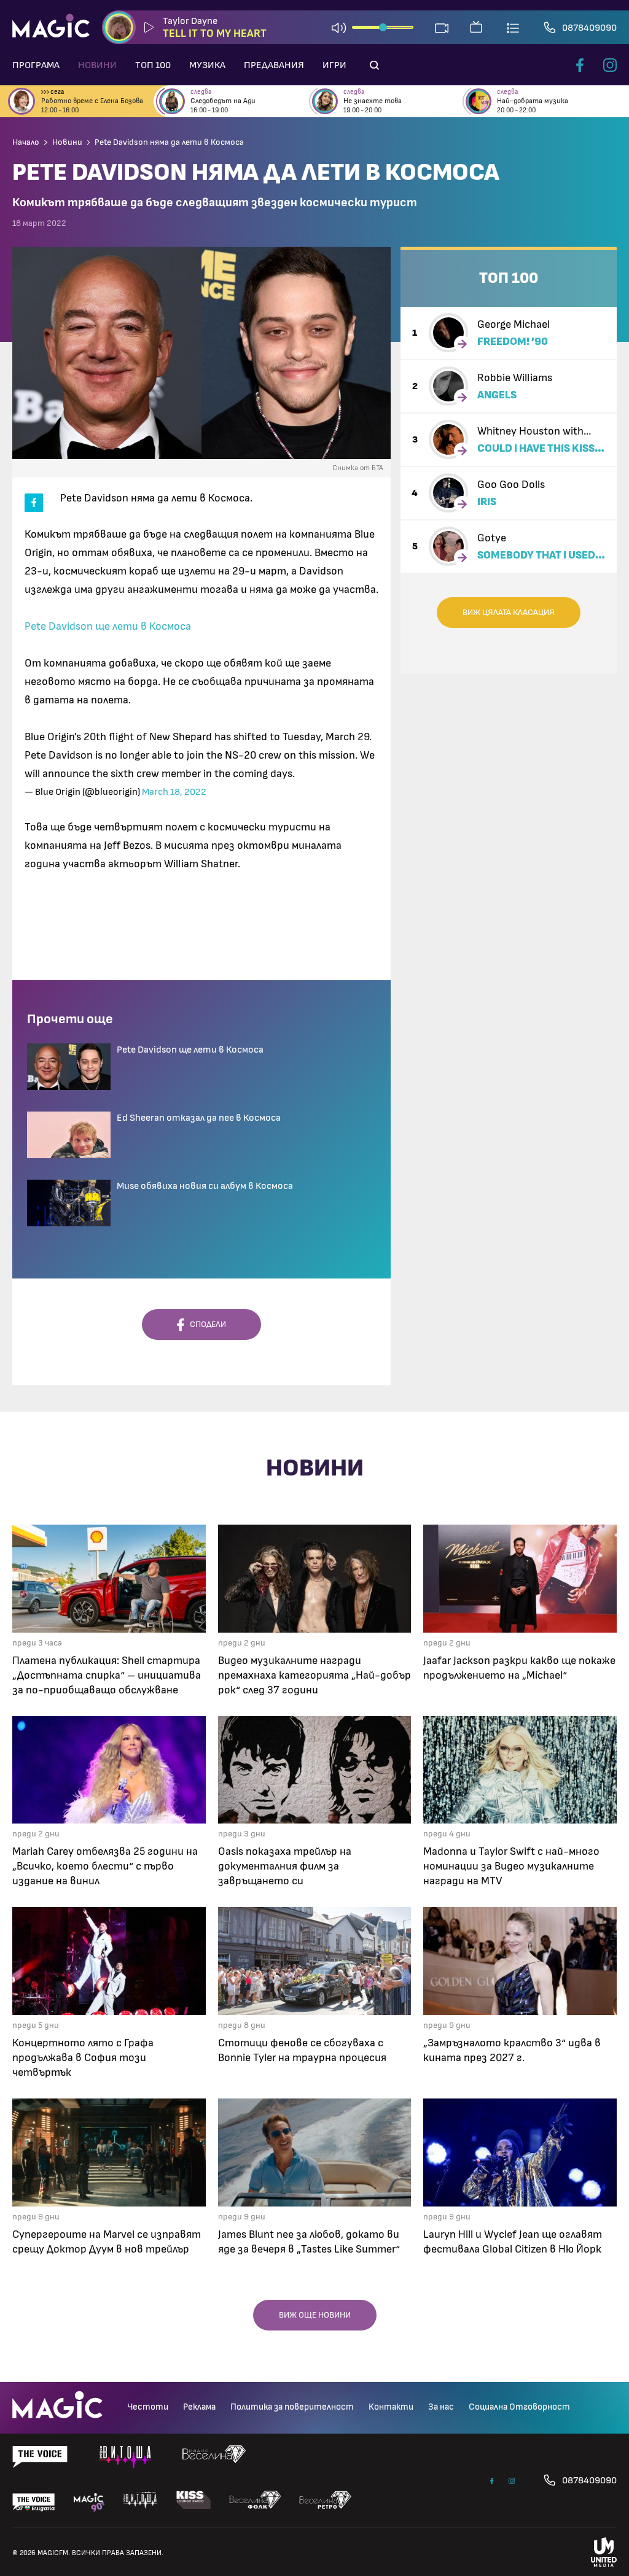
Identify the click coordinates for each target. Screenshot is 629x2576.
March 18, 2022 (174, 792)
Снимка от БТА (358, 468)
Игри (334, 65)
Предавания (274, 65)
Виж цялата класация (509, 613)
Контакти (391, 2407)
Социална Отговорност (519, 2407)
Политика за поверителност (292, 2407)
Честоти (148, 2407)
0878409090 (589, 28)
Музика (207, 65)
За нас (441, 2407)
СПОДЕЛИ (205, 1325)
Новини (97, 65)
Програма (36, 65)
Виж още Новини (315, 2315)
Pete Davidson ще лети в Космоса (108, 627)
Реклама (199, 2407)
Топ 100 (153, 65)
